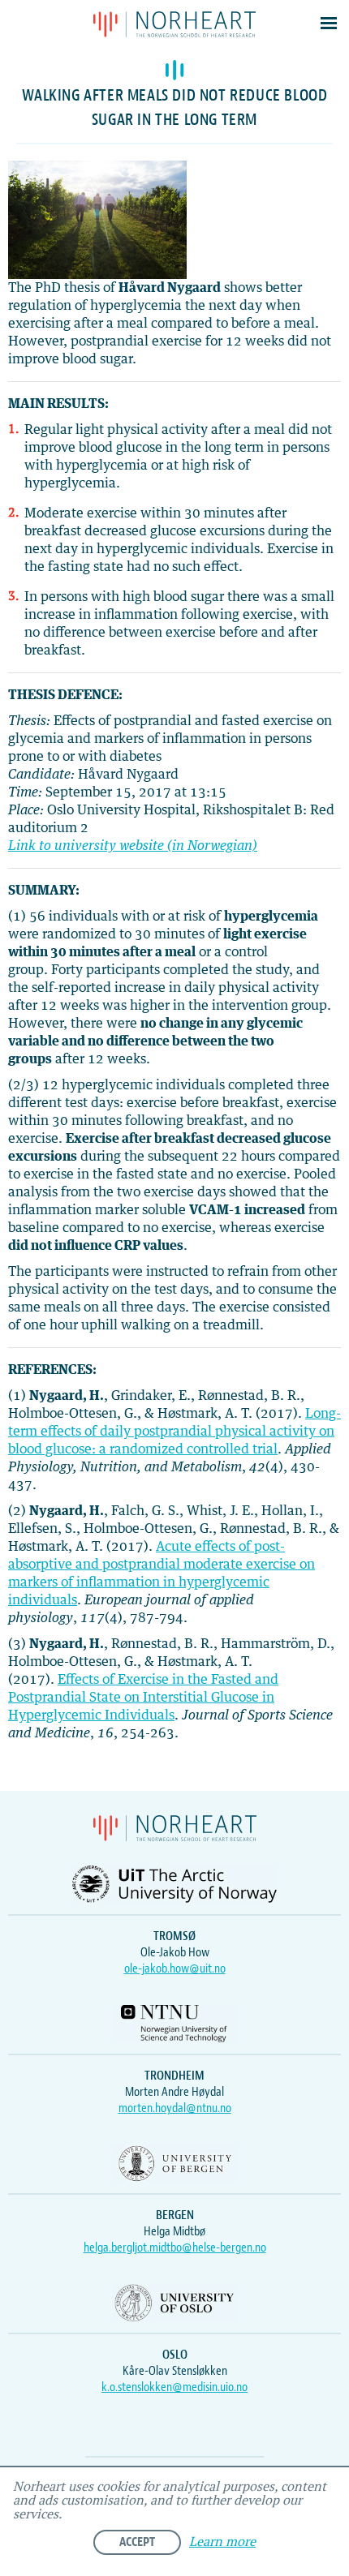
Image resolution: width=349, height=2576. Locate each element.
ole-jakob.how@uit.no (175, 1968)
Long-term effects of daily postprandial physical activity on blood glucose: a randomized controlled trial (174, 1432)
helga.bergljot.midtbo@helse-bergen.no (175, 2248)
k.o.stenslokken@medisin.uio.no (174, 2387)
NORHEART (174, 24)
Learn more (222, 2542)
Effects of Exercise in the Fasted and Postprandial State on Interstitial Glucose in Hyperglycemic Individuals (143, 1698)
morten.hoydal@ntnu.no (175, 2108)
